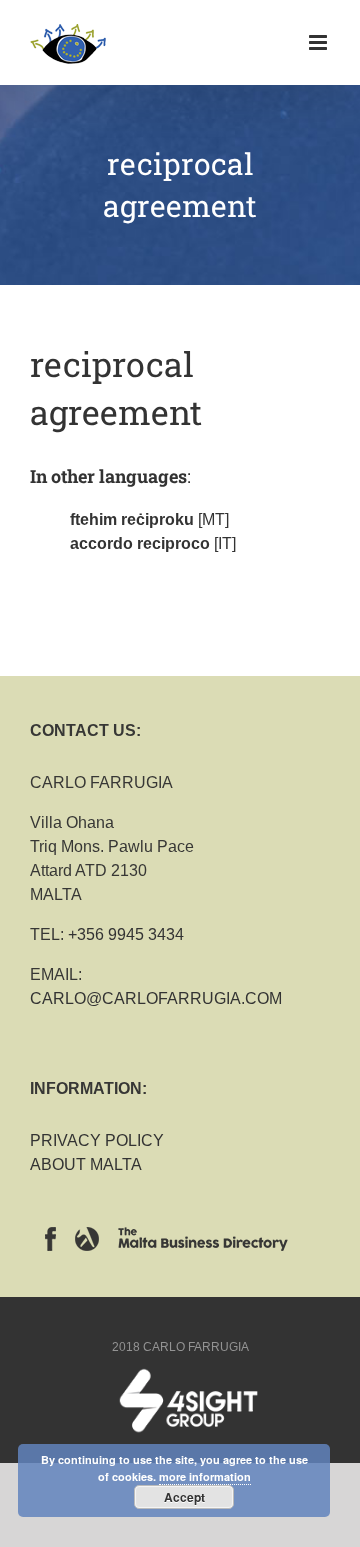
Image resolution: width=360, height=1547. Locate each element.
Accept (184, 1497)
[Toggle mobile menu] (319, 42)
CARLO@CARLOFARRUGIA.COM (156, 998)
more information (205, 1476)
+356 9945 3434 (126, 934)
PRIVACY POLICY (97, 1140)
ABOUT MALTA (86, 1164)
